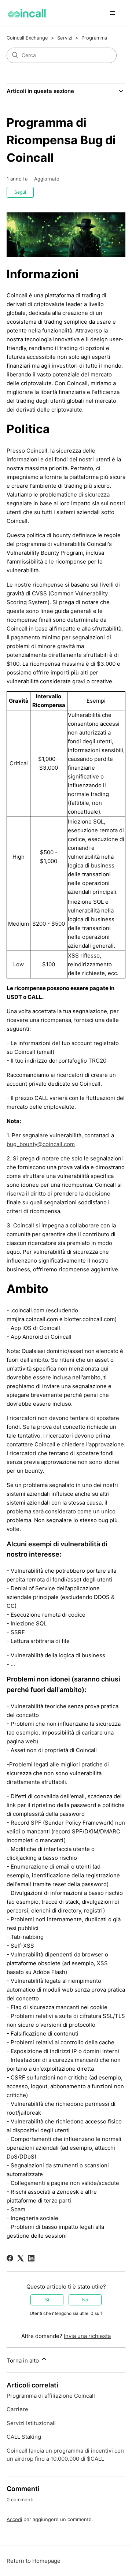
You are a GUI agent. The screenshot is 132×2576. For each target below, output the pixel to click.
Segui (20, 192)
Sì (47, 2300)
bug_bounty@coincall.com (41, 1144)
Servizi (65, 38)
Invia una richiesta (87, 2336)
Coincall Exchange (27, 38)
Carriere (17, 2409)
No (85, 2300)
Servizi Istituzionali (31, 2423)
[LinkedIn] (31, 2258)
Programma (94, 38)
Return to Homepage (34, 2561)
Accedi (14, 2519)
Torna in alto (23, 2361)
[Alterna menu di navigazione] (112, 13)
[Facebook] (10, 2258)
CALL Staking (24, 2437)
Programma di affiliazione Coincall (51, 2396)
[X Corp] (21, 2258)
